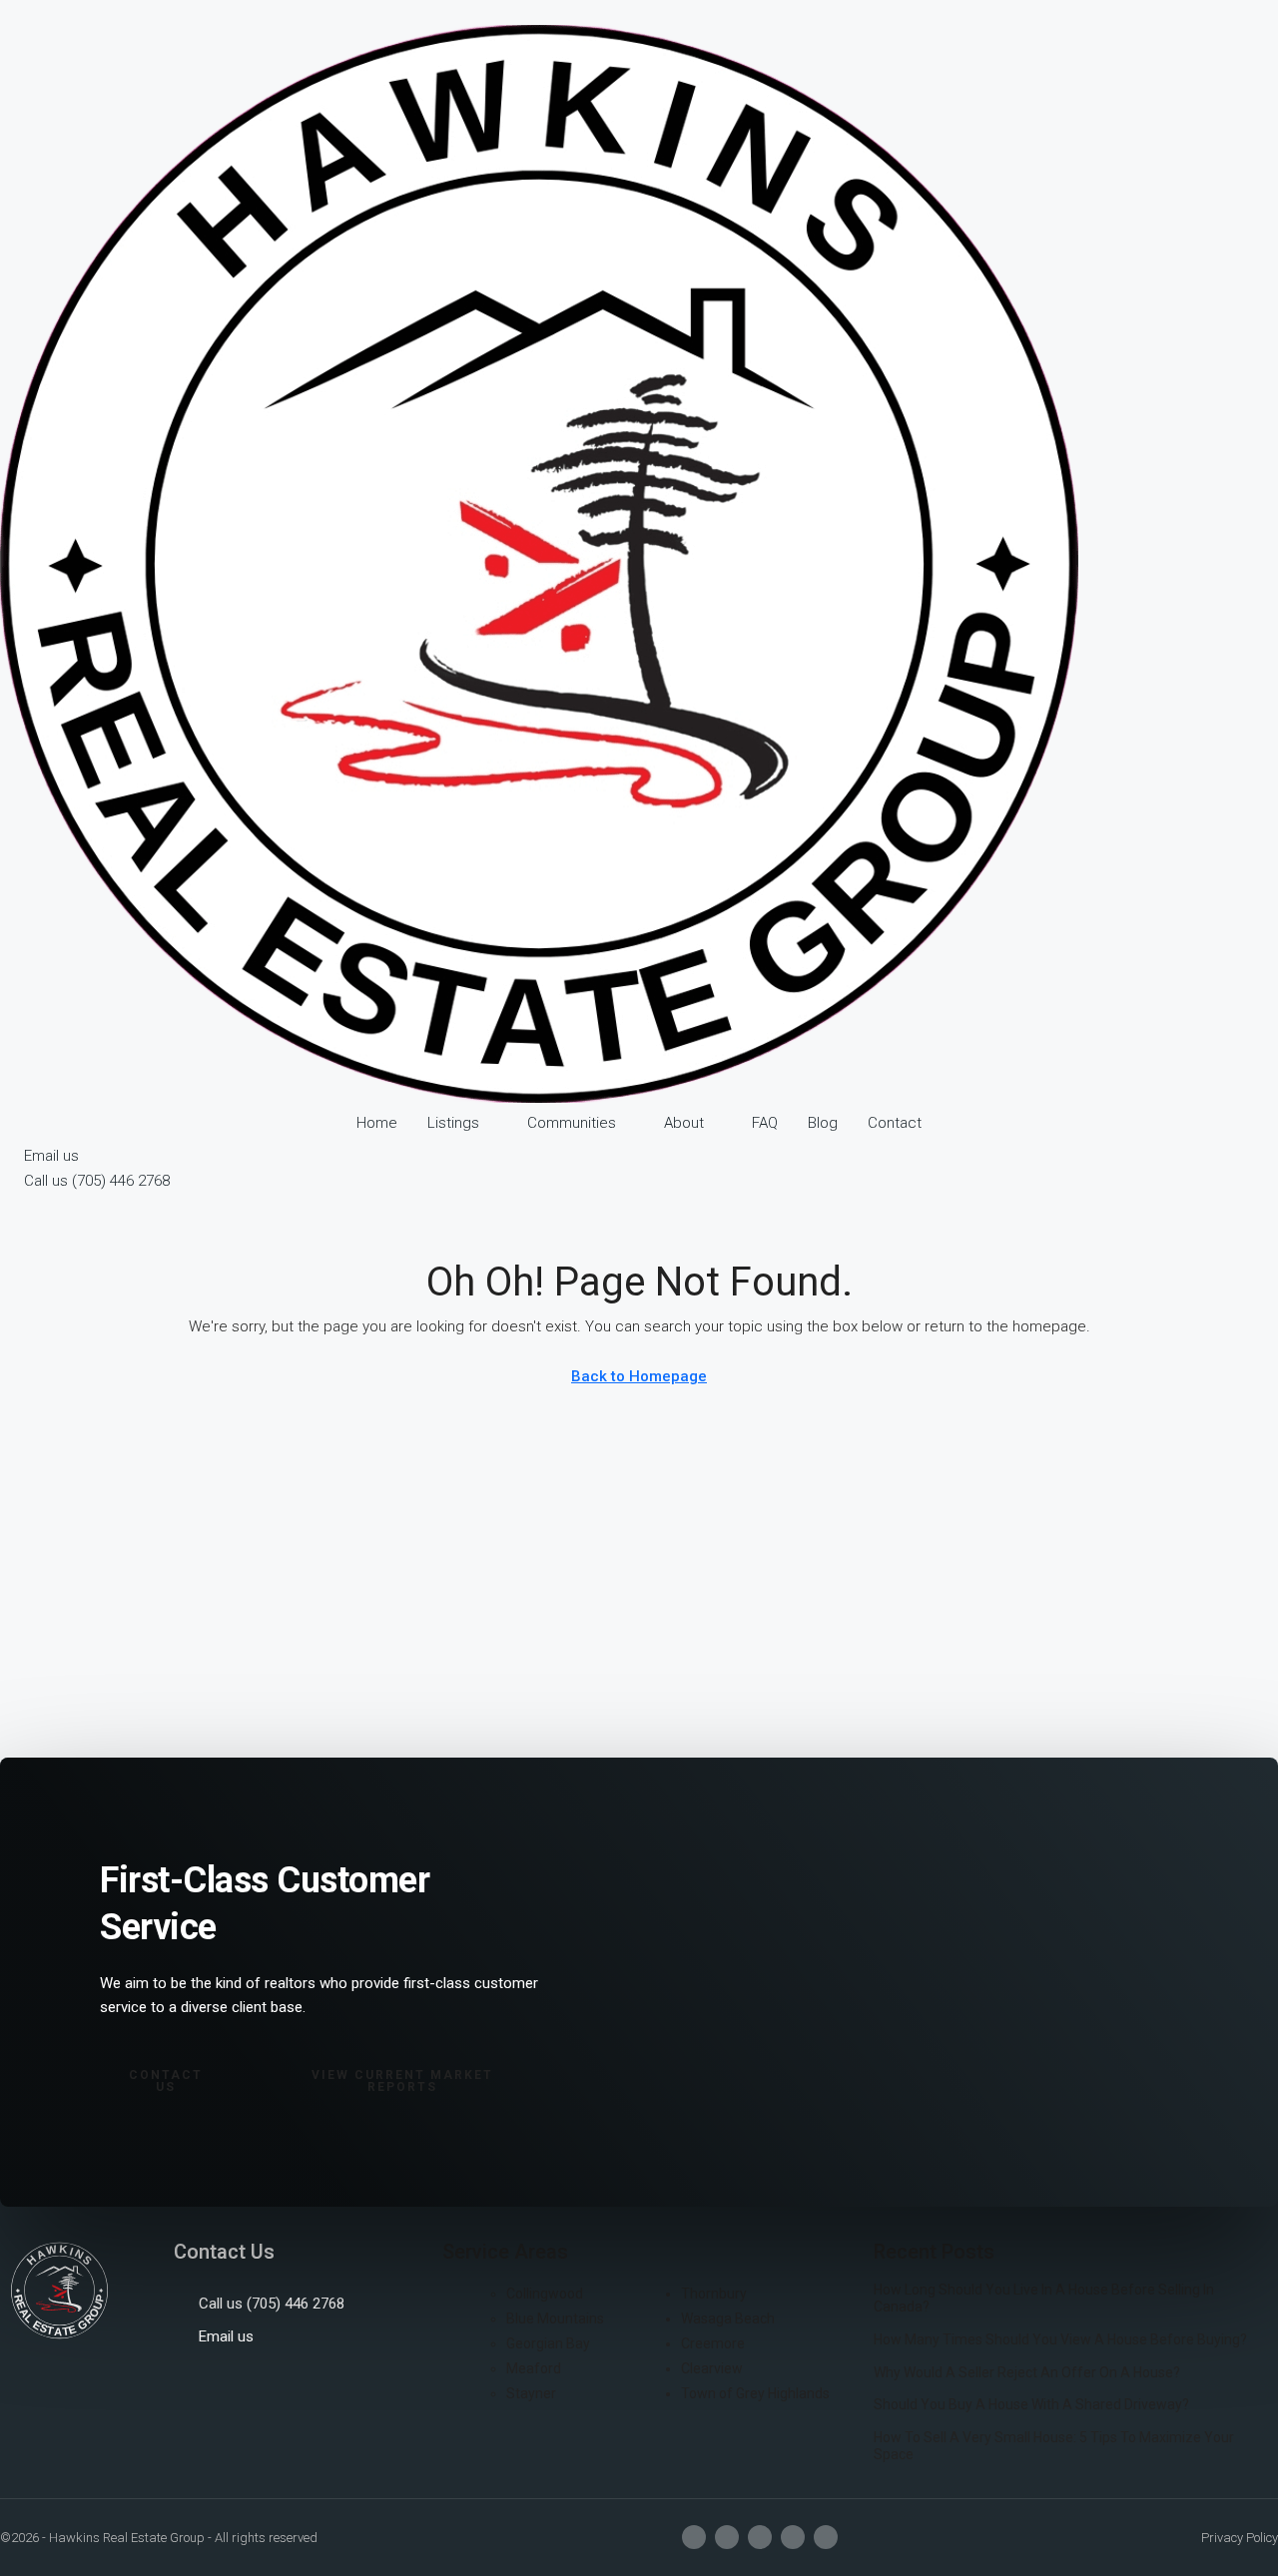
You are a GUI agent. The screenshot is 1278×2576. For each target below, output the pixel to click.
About (684, 1123)
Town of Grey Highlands (755, 2393)
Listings (453, 1123)
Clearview (712, 2368)
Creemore (713, 2343)
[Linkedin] (793, 2537)
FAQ (765, 1123)
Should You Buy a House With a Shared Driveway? (1031, 2404)
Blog (823, 1123)
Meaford (534, 2368)
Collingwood (545, 2294)
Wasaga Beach (728, 2318)
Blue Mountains (555, 2318)
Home (377, 1123)
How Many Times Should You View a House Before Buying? (1060, 2339)
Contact (895, 1123)
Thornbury (714, 2294)
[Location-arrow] (826, 2537)
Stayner (531, 2393)
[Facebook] (694, 2537)
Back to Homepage (639, 1376)
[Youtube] (760, 2537)
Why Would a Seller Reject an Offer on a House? (1027, 2372)
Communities (572, 1123)
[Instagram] (727, 2537)
